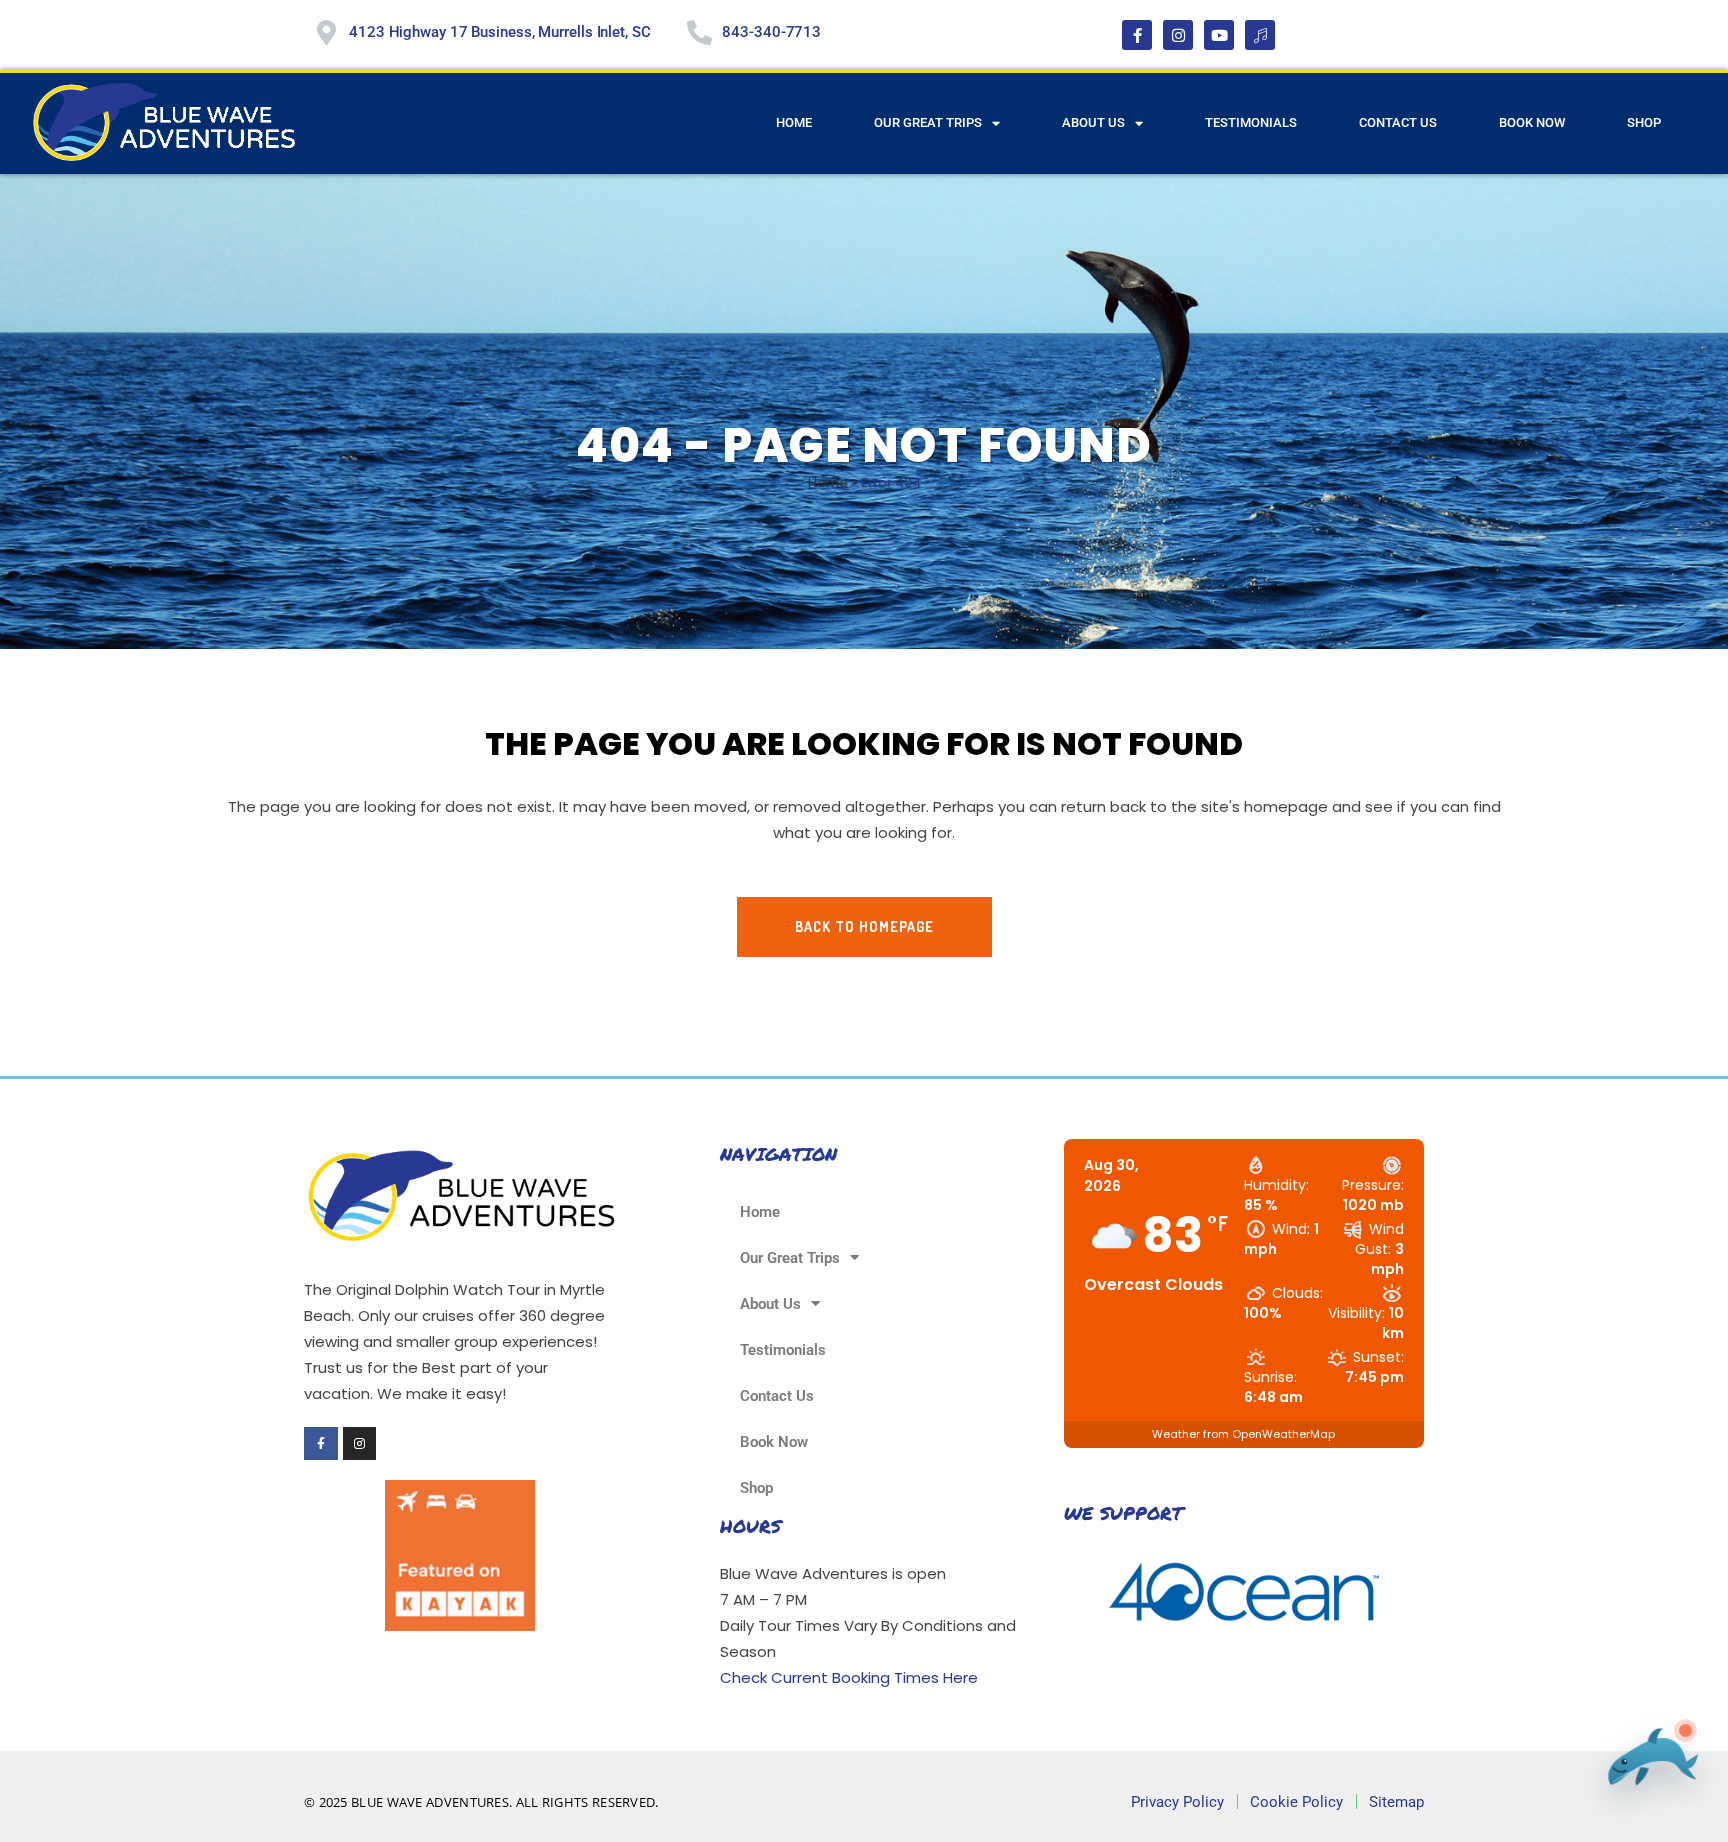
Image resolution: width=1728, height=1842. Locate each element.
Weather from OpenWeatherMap (1243, 1434)
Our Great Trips (928, 122)
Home (794, 122)
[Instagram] (1178, 35)
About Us (1093, 122)
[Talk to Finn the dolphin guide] (1647, 1766)
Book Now (1532, 122)
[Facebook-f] (1137, 35)
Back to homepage (864, 926)
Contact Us (1398, 122)
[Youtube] (1219, 35)
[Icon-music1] (1260, 35)
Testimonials (1251, 122)
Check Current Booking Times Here (849, 1677)
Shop (1644, 122)
